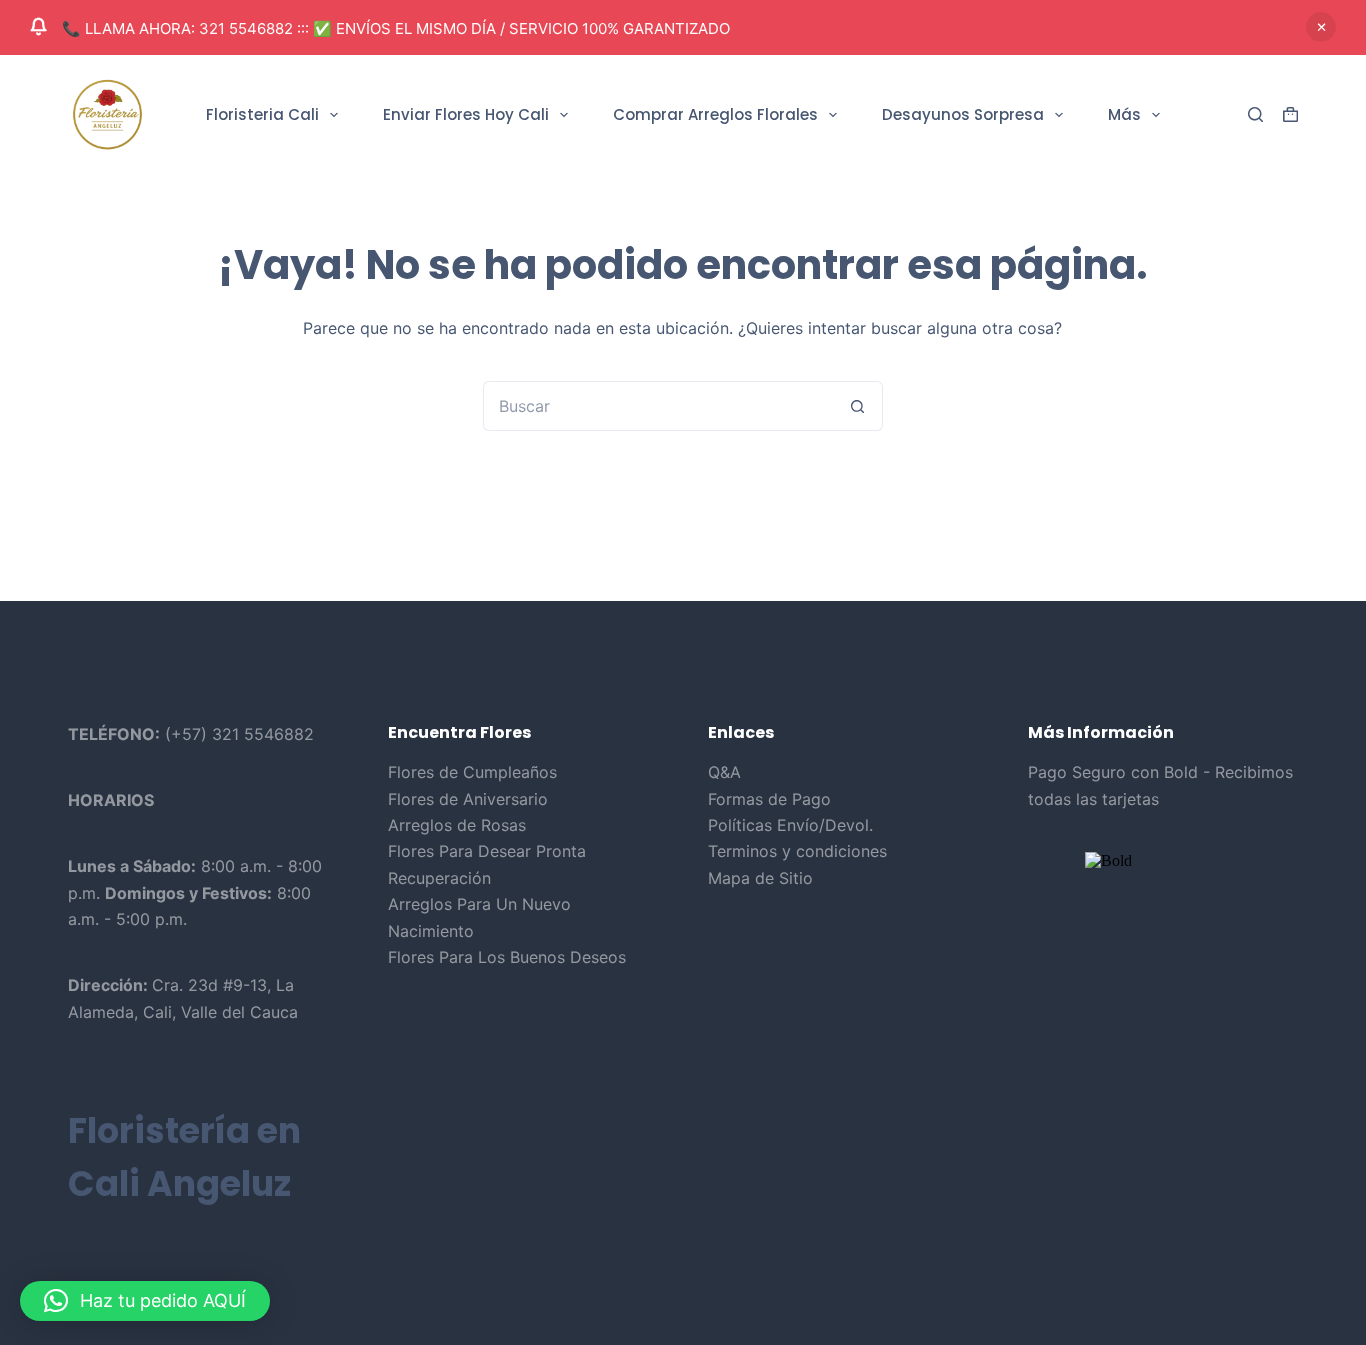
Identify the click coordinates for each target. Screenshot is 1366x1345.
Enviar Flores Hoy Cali (466, 114)
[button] (145, 1301)
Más (1124, 114)
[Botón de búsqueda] (858, 406)
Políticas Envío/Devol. (790, 825)
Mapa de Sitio (760, 878)
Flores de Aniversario (468, 799)
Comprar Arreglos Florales (715, 114)
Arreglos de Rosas (457, 825)
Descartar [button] (1321, 27)
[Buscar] (1255, 114)
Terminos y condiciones (797, 851)
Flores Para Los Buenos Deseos (507, 957)
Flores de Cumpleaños (472, 772)
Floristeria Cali (262, 114)
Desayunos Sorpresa (963, 114)
